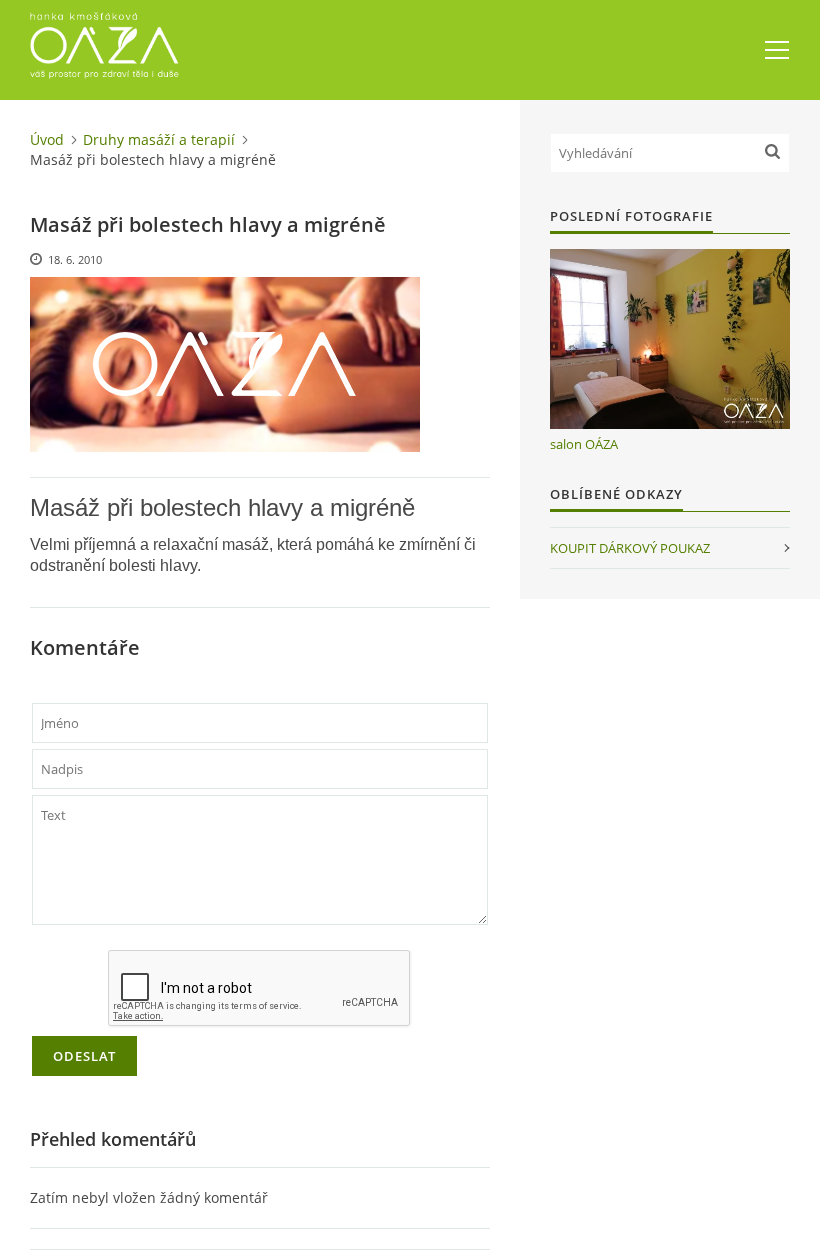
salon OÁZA (584, 444)
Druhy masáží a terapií (159, 139)
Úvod (47, 139)
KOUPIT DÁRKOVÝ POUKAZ (630, 548)
